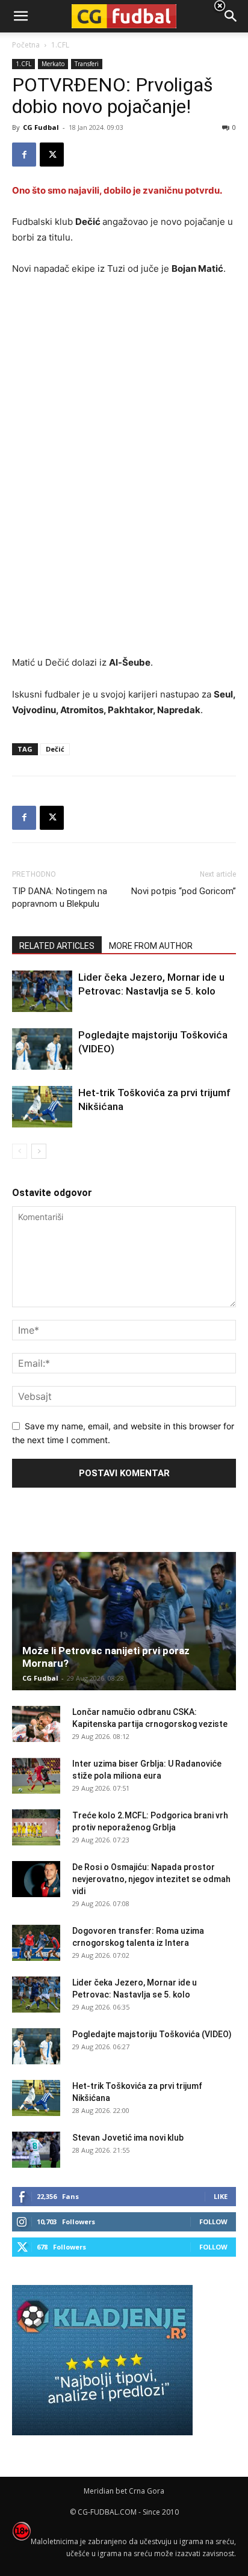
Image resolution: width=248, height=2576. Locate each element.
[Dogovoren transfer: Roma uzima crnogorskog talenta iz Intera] (36, 1943)
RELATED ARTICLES (57, 946)
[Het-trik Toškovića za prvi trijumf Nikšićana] (42, 1107)
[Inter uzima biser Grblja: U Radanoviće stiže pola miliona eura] (36, 1776)
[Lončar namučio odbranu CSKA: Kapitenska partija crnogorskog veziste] (36, 1724)
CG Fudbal (41, 127)
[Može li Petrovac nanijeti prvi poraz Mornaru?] (124, 1621)
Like (221, 2196)
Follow (213, 2222)
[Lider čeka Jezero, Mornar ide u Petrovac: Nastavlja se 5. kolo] (42, 991)
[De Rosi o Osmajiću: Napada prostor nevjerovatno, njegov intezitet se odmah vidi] (36, 1879)
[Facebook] (24, 155)
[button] (231, 16)
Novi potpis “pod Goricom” (184, 891)
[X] (52, 155)
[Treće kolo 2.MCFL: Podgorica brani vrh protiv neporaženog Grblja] (36, 1827)
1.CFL (23, 64)
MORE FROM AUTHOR (151, 946)
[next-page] (39, 1151)
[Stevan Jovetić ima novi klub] (36, 2150)
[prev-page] (20, 1151)
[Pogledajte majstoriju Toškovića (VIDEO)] (42, 1049)
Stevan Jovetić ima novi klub (128, 2138)
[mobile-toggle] (20, 16)
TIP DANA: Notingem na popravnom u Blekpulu (60, 897)
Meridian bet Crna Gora (124, 2491)
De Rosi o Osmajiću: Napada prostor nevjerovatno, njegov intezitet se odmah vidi (151, 1879)
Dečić (55, 749)
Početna (26, 45)
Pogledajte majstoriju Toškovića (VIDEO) (152, 2034)
